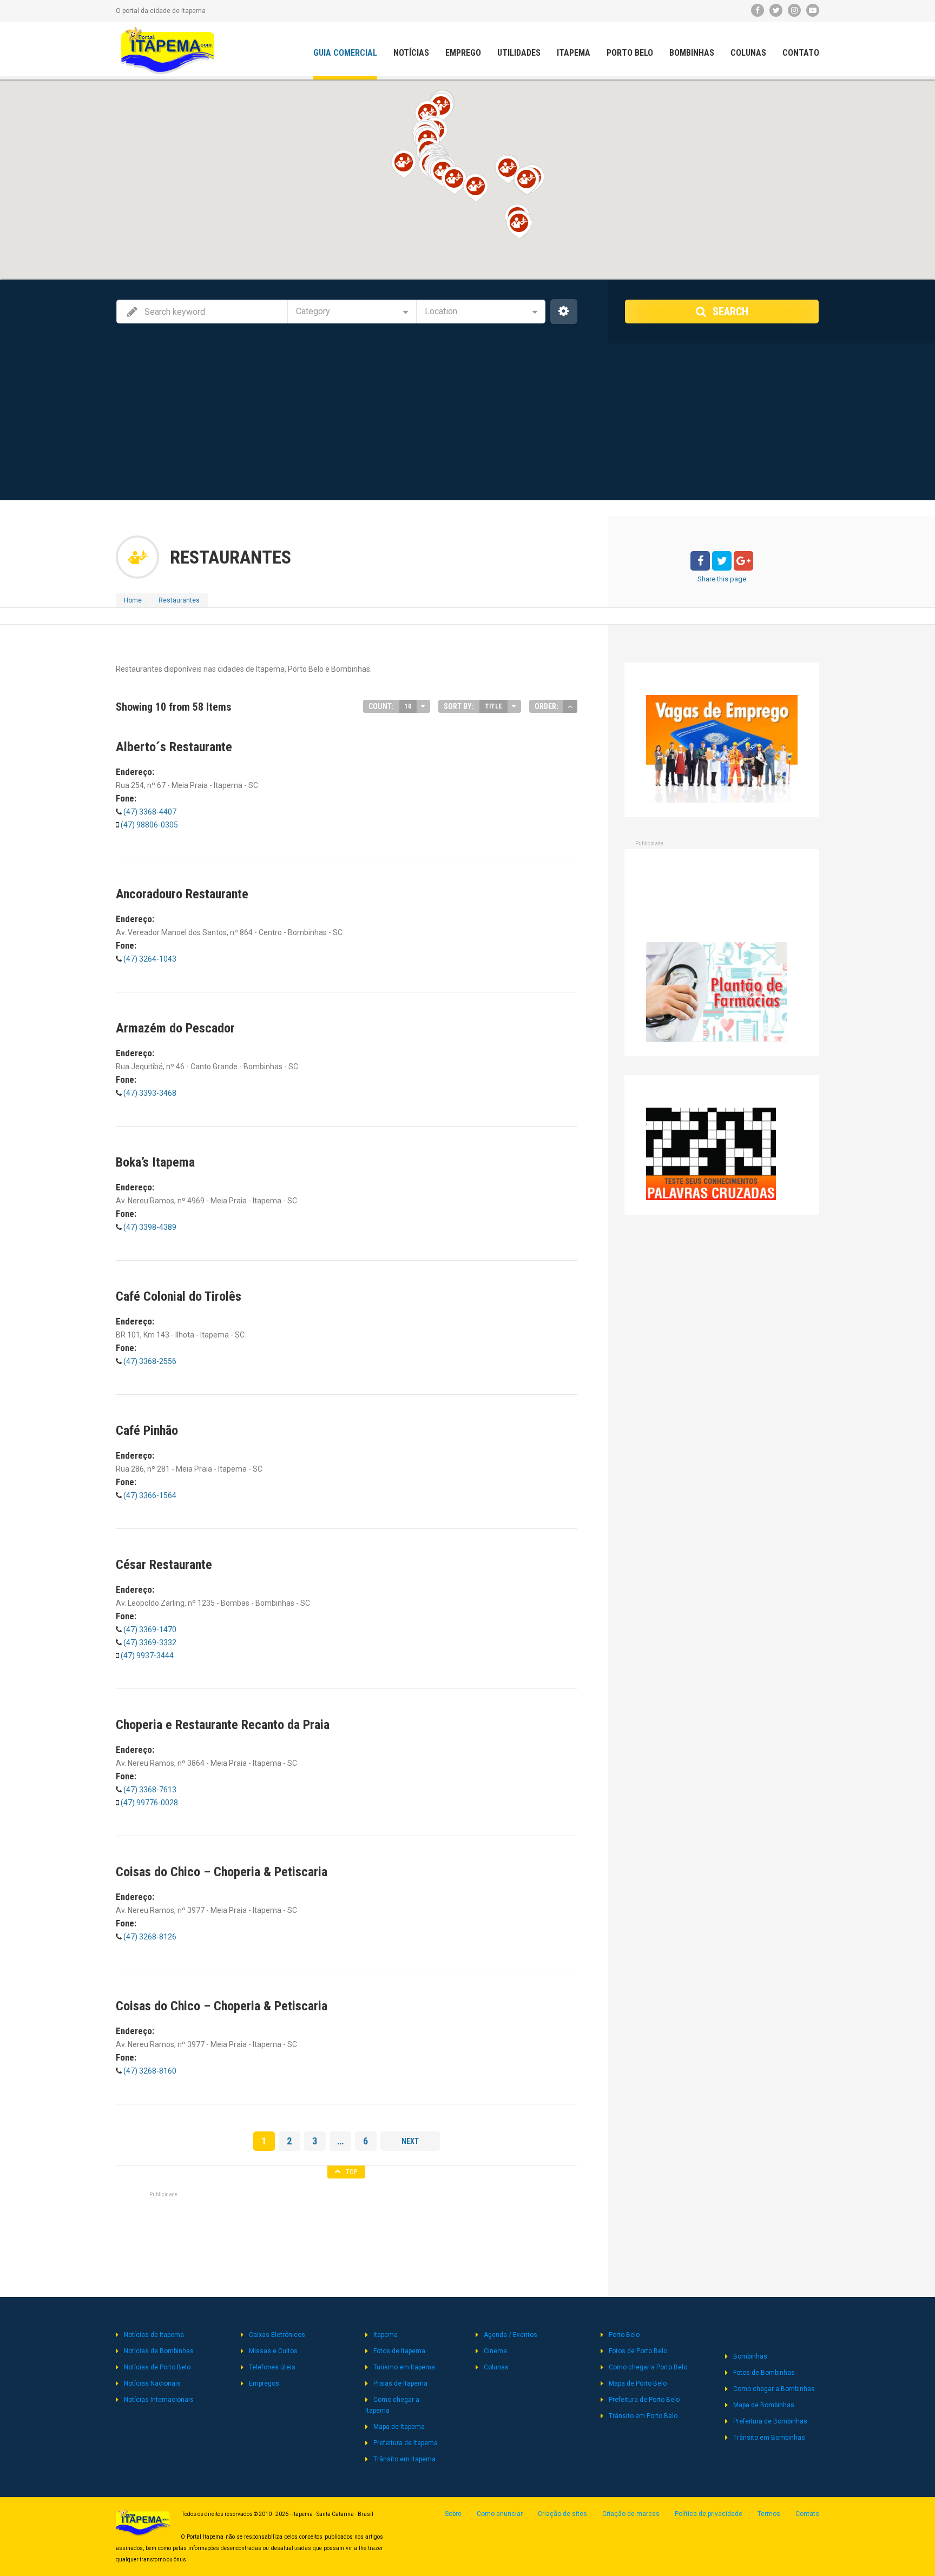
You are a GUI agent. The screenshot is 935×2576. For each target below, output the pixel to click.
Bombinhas (692, 53)
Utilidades (519, 53)
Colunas (748, 53)
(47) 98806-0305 (149, 825)
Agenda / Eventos (511, 2335)
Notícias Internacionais (159, 2400)
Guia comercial (345, 53)
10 (408, 706)
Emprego (463, 53)
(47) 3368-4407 (149, 812)
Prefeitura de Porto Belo (644, 2400)
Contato (801, 53)
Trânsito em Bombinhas (769, 2438)
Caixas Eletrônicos (277, 2335)
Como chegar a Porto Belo (648, 2367)
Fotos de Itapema (399, 2351)
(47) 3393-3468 (149, 1093)
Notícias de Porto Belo (157, 2367)
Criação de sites (562, 2514)
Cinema (495, 2351)
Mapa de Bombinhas (764, 2405)
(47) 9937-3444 (147, 1655)
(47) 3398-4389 (149, 1227)
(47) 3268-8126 (149, 1937)
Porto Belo (630, 53)
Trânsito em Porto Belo (643, 2416)
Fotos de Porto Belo (638, 2351)
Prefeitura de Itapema (406, 2443)
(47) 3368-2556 (149, 1361)
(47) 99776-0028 (149, 1803)
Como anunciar (500, 2514)
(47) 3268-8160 (149, 2071)
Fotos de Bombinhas (764, 2373)
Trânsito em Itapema (404, 2459)
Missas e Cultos (273, 2351)
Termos (769, 2514)
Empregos (264, 2383)
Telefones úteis (272, 2367)
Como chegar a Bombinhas (774, 2389)
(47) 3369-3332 (150, 1643)
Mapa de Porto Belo (638, 2383)
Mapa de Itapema (399, 2427)
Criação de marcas (631, 2514)
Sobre (453, 2514)
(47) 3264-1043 (149, 959)
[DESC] (570, 706)
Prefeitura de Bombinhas (770, 2421)
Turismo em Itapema (404, 2367)
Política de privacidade (709, 2514)
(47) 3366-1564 (149, 1495)
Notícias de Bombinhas (159, 2351)
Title (493, 706)
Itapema (574, 53)
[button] (441, 107)
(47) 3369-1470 (149, 1630)
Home (133, 600)
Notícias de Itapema (154, 2335)
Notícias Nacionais (152, 2383)
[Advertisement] (467, 425)
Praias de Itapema (400, 2383)
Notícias (411, 53)
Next (410, 2141)
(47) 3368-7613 (149, 1790)
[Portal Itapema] (168, 50)
